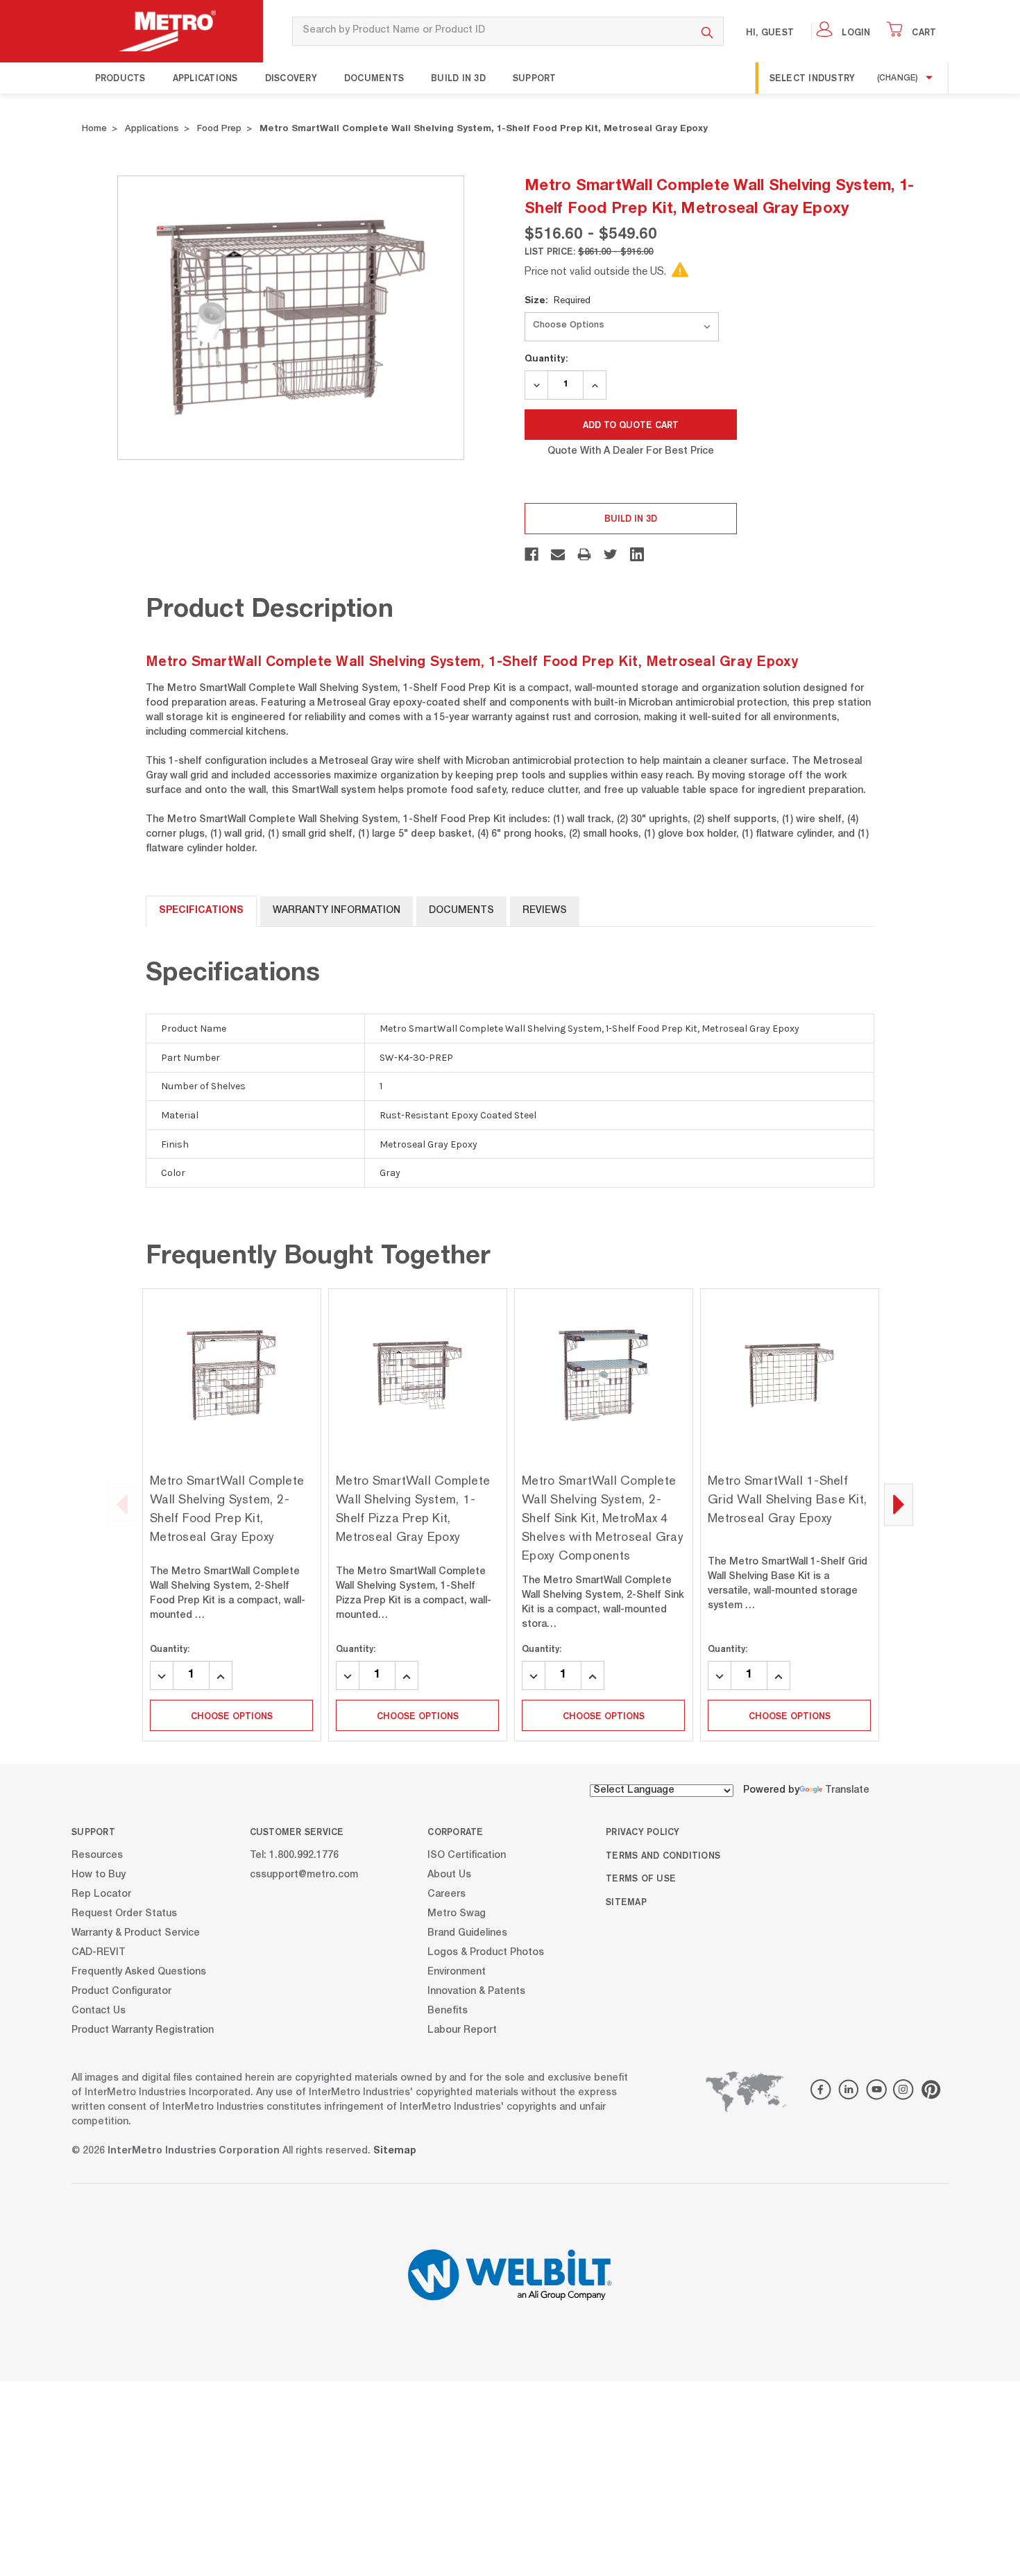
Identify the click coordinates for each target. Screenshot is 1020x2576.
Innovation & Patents (476, 1991)
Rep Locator (101, 1894)
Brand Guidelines (467, 1933)
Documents (374, 78)
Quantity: (546, 358)
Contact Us (99, 2011)
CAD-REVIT (99, 1952)
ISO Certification (467, 1855)
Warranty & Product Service (136, 1933)
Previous (122, 1504)
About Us (449, 1875)
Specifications (201, 911)
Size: (558, 300)
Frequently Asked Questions (139, 1972)
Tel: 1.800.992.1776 (294, 1855)
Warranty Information (337, 911)
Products (120, 78)
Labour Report (462, 2030)
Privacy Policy (643, 1832)
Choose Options (232, 1716)
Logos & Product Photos (486, 1952)
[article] (232, 1515)
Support (535, 78)
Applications (205, 78)
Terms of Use (641, 1878)
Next (899, 1504)
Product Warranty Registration (143, 2030)
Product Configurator (121, 1991)
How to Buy (99, 1875)
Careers (447, 1894)
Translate (847, 1791)
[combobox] (492, 31)
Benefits (448, 2011)
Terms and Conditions (663, 1855)
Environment (457, 1972)
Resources (97, 1855)
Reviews (545, 911)
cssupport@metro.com (304, 1875)
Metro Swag (457, 1913)
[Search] (707, 31)
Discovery (291, 78)
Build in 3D (458, 78)
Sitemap (626, 1902)
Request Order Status (124, 1913)
